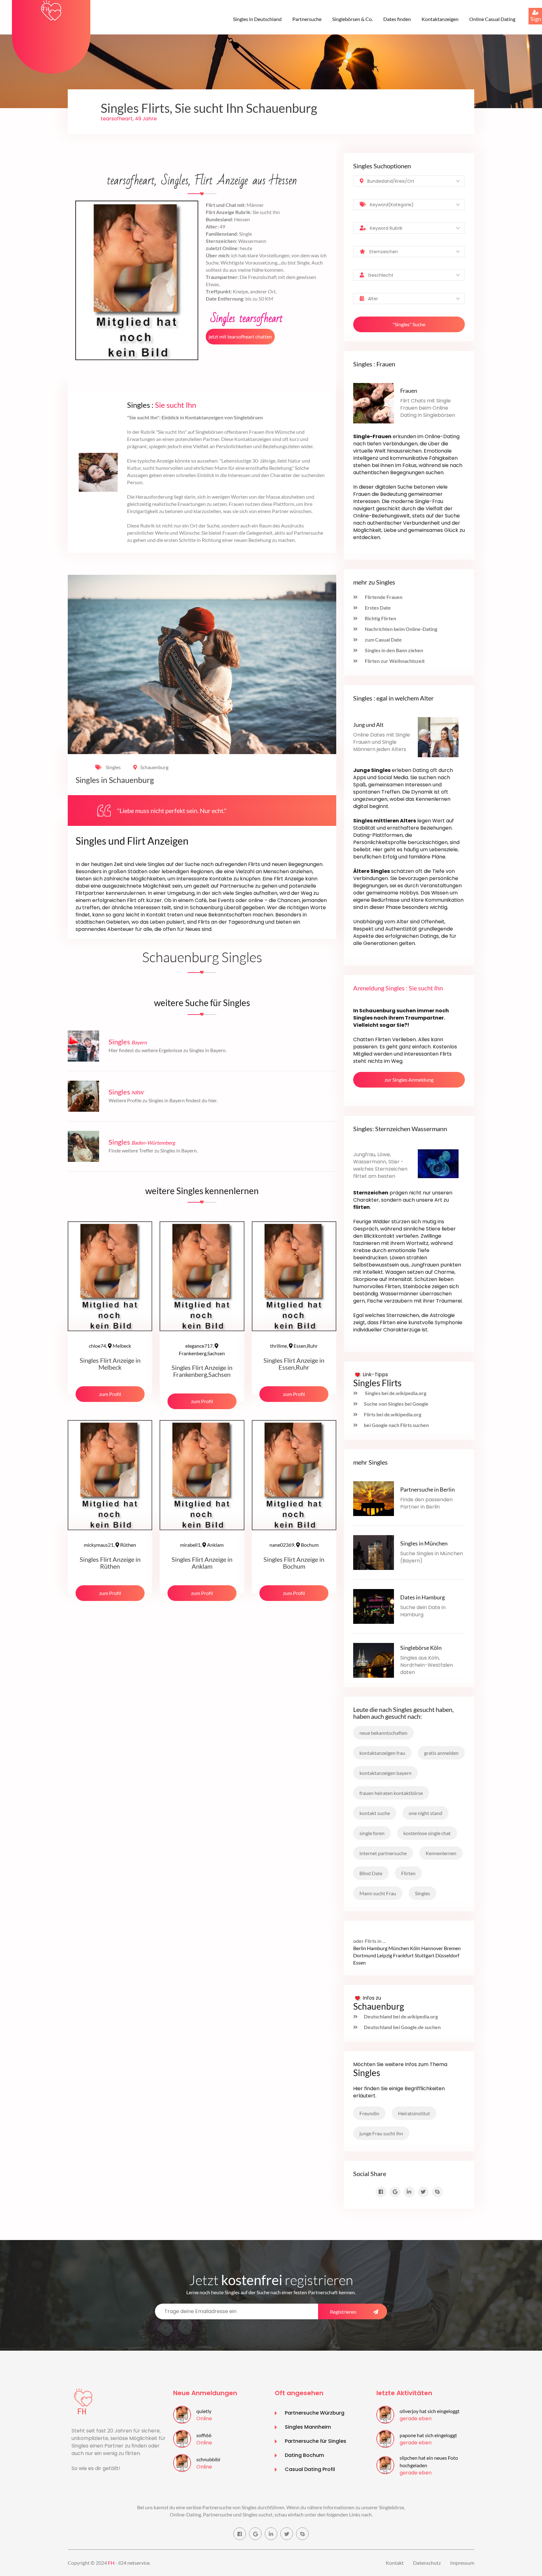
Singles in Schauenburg (115, 780)
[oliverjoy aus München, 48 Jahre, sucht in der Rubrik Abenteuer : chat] (385, 2414)
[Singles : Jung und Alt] (438, 736)
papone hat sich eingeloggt (428, 2435)
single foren (372, 1833)
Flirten (408, 1873)
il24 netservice (134, 2563)
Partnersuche (307, 19)
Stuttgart (425, 1955)
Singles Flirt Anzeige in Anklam (202, 1563)
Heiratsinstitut (414, 2113)
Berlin (360, 1948)
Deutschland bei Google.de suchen (402, 2027)
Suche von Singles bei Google (396, 1404)
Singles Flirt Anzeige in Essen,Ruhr (294, 1364)
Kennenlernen (441, 1853)
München (399, 1948)
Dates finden (397, 19)
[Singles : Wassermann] (438, 1163)
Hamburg (377, 1948)
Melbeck (110, 1346)
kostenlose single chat (427, 1833)
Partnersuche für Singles (316, 2441)
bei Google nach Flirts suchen (396, 1425)
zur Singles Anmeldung (409, 1080)
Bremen (452, 1948)
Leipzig (385, 1955)
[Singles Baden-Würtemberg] (83, 1145)
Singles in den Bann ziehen (393, 650)
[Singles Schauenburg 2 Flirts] (51, 10)
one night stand (425, 1813)
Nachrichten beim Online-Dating (401, 629)
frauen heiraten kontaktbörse (391, 1793)
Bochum (294, 1545)
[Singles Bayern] (83, 1045)
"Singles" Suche (409, 324)
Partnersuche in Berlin (428, 1489)
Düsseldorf (447, 1955)
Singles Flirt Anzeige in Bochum (294, 1563)
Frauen (409, 391)
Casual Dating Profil (310, 2469)
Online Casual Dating (492, 19)
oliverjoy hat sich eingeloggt (430, 2411)
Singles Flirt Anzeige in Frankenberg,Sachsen (202, 1371)
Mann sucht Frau (378, 1893)
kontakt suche (375, 1813)
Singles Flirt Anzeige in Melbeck (110, 1364)
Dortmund (365, 1955)
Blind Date (371, 1873)
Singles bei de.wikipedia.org (395, 1393)
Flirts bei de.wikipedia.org (393, 1414)
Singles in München (424, 1543)
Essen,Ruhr (294, 1346)
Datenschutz (427, 2563)
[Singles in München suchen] (374, 1552)
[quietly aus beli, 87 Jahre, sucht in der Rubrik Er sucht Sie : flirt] (182, 2414)
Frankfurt (403, 1955)
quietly (204, 2411)
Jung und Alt (368, 725)
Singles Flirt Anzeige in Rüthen (110, 1563)
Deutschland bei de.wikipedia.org (401, 2016)
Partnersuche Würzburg (315, 2413)
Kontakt (395, 2563)
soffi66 (204, 2435)
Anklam (202, 1545)
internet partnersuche (383, 1853)
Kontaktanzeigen (440, 19)
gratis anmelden (441, 1753)
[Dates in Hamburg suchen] (374, 1605)
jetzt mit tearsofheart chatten (240, 336)
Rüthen (110, 1545)
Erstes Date (377, 608)
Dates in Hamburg (422, 1597)
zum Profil (110, 1394)
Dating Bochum (304, 2455)
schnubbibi (208, 2459)
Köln (415, 1948)
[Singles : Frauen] (374, 403)
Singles (113, 767)
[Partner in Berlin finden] (374, 1498)
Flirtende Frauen (383, 597)
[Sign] (529, 8)
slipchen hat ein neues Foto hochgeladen (429, 2461)
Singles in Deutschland (257, 19)
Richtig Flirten (380, 618)
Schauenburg (154, 767)
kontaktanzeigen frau (382, 1753)
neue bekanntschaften (383, 1733)
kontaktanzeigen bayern (385, 1773)
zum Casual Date (383, 640)
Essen (359, 1962)
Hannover (432, 1948)
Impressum (462, 2563)
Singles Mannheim (308, 2427)
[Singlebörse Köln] (374, 1659)
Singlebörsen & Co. (352, 19)
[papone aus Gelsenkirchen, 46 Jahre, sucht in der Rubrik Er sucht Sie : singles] (385, 2438)
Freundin (369, 2113)
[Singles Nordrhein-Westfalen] (83, 1095)
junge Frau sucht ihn (381, 2133)
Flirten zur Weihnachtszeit (394, 661)
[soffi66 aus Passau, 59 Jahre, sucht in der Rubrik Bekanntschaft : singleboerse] (182, 2438)
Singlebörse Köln (421, 1648)
